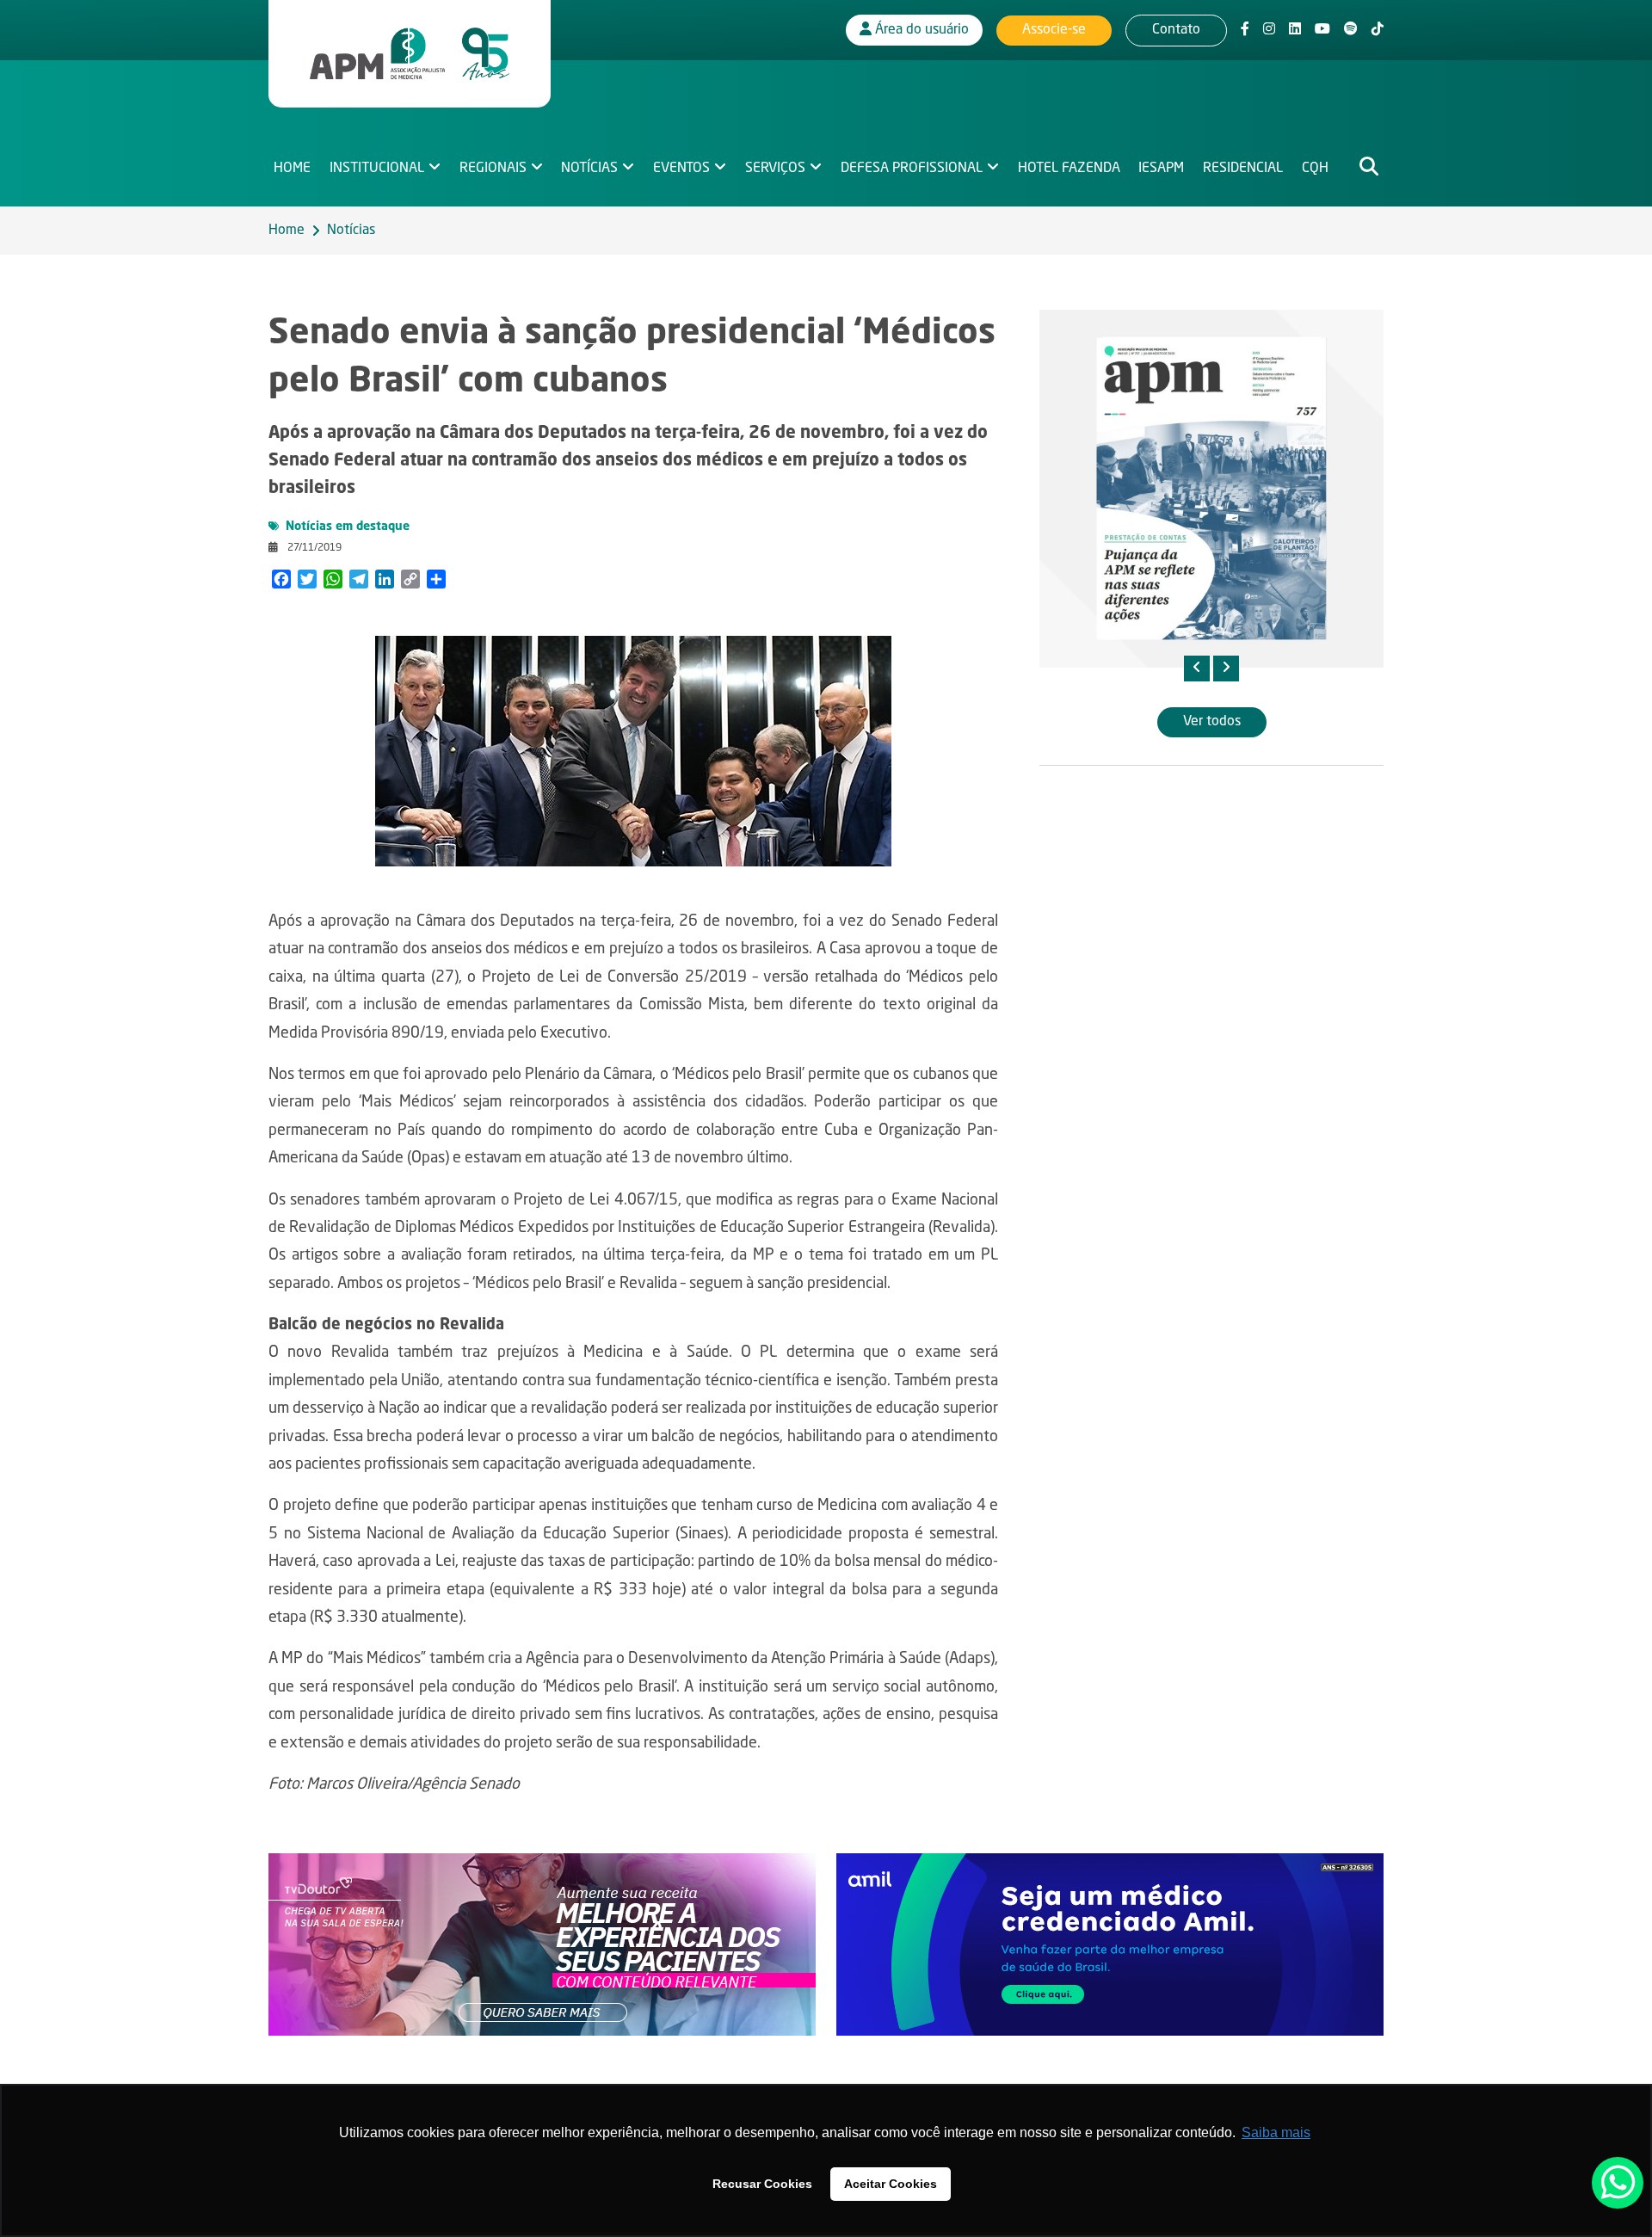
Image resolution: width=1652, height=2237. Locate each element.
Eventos (681, 169)
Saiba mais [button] (1276, 2132)
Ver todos (1212, 722)
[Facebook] (1245, 30)
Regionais (493, 169)
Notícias (589, 169)
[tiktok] (1378, 30)
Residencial (1243, 169)
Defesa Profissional (912, 169)
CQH (1315, 169)
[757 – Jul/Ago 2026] (1211, 489)
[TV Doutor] (542, 1945)
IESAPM (1161, 169)
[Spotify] (1351, 30)
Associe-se (1054, 30)
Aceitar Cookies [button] (891, 2184)
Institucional (377, 169)
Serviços (775, 169)
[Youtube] (1322, 30)
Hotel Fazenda (1069, 169)
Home (292, 169)
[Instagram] (1269, 30)
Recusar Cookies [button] (762, 2184)
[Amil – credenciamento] (1110, 1945)
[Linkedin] (1295, 30)
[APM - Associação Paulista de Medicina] (410, 54)
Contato (1176, 30)
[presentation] (1197, 669)
